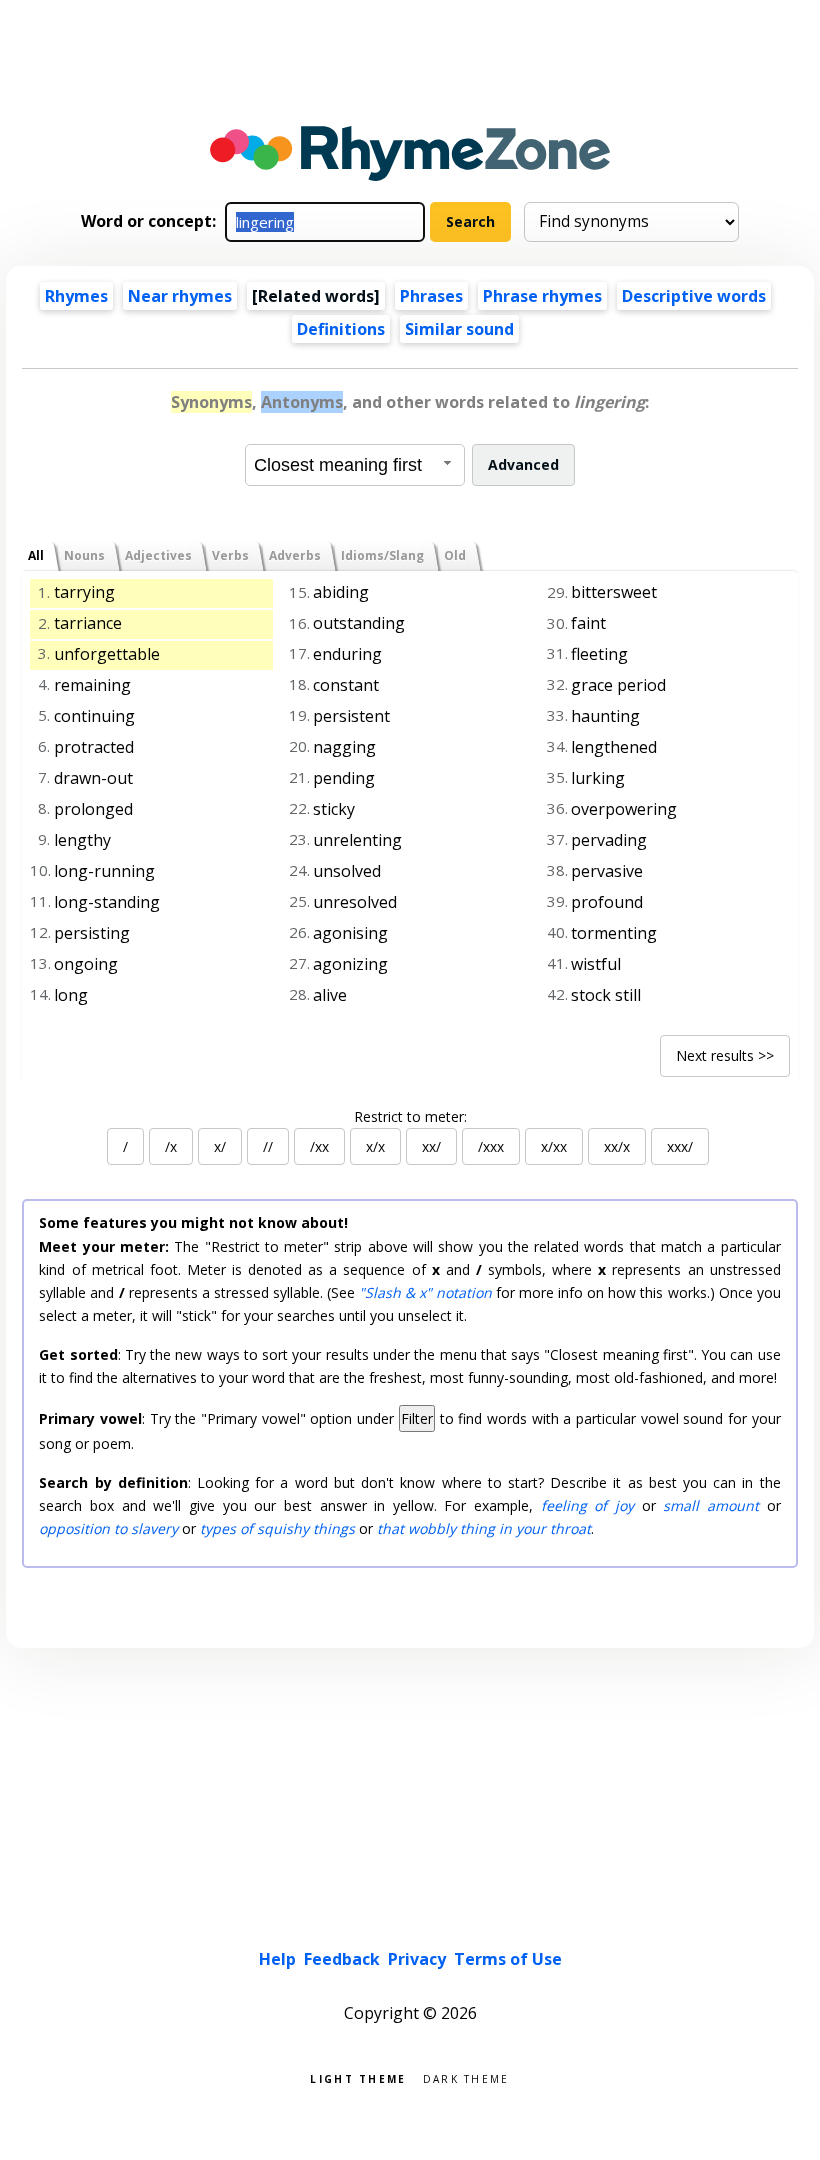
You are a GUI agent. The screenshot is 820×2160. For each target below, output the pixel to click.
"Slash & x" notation (425, 1292)
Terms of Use (508, 1959)
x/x (375, 1146)
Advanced (523, 464)
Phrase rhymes (542, 296)
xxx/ (680, 1146)
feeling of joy (587, 1505)
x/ (220, 1146)
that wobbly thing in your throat (484, 1528)
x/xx (554, 1146)
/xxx (491, 1146)
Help (277, 1959)
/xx (319, 1146)
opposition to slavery (108, 1528)
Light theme (358, 2077)
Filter (417, 1418)
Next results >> (725, 1055)
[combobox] (355, 465)
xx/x (617, 1146)
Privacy (417, 1959)
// (268, 1146)
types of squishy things (277, 1528)
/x (171, 1146)
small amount (711, 1505)
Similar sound (459, 329)
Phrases (431, 296)
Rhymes (76, 296)
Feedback (342, 1959)
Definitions (341, 329)
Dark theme (466, 2077)
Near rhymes (180, 296)
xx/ (431, 1146)
